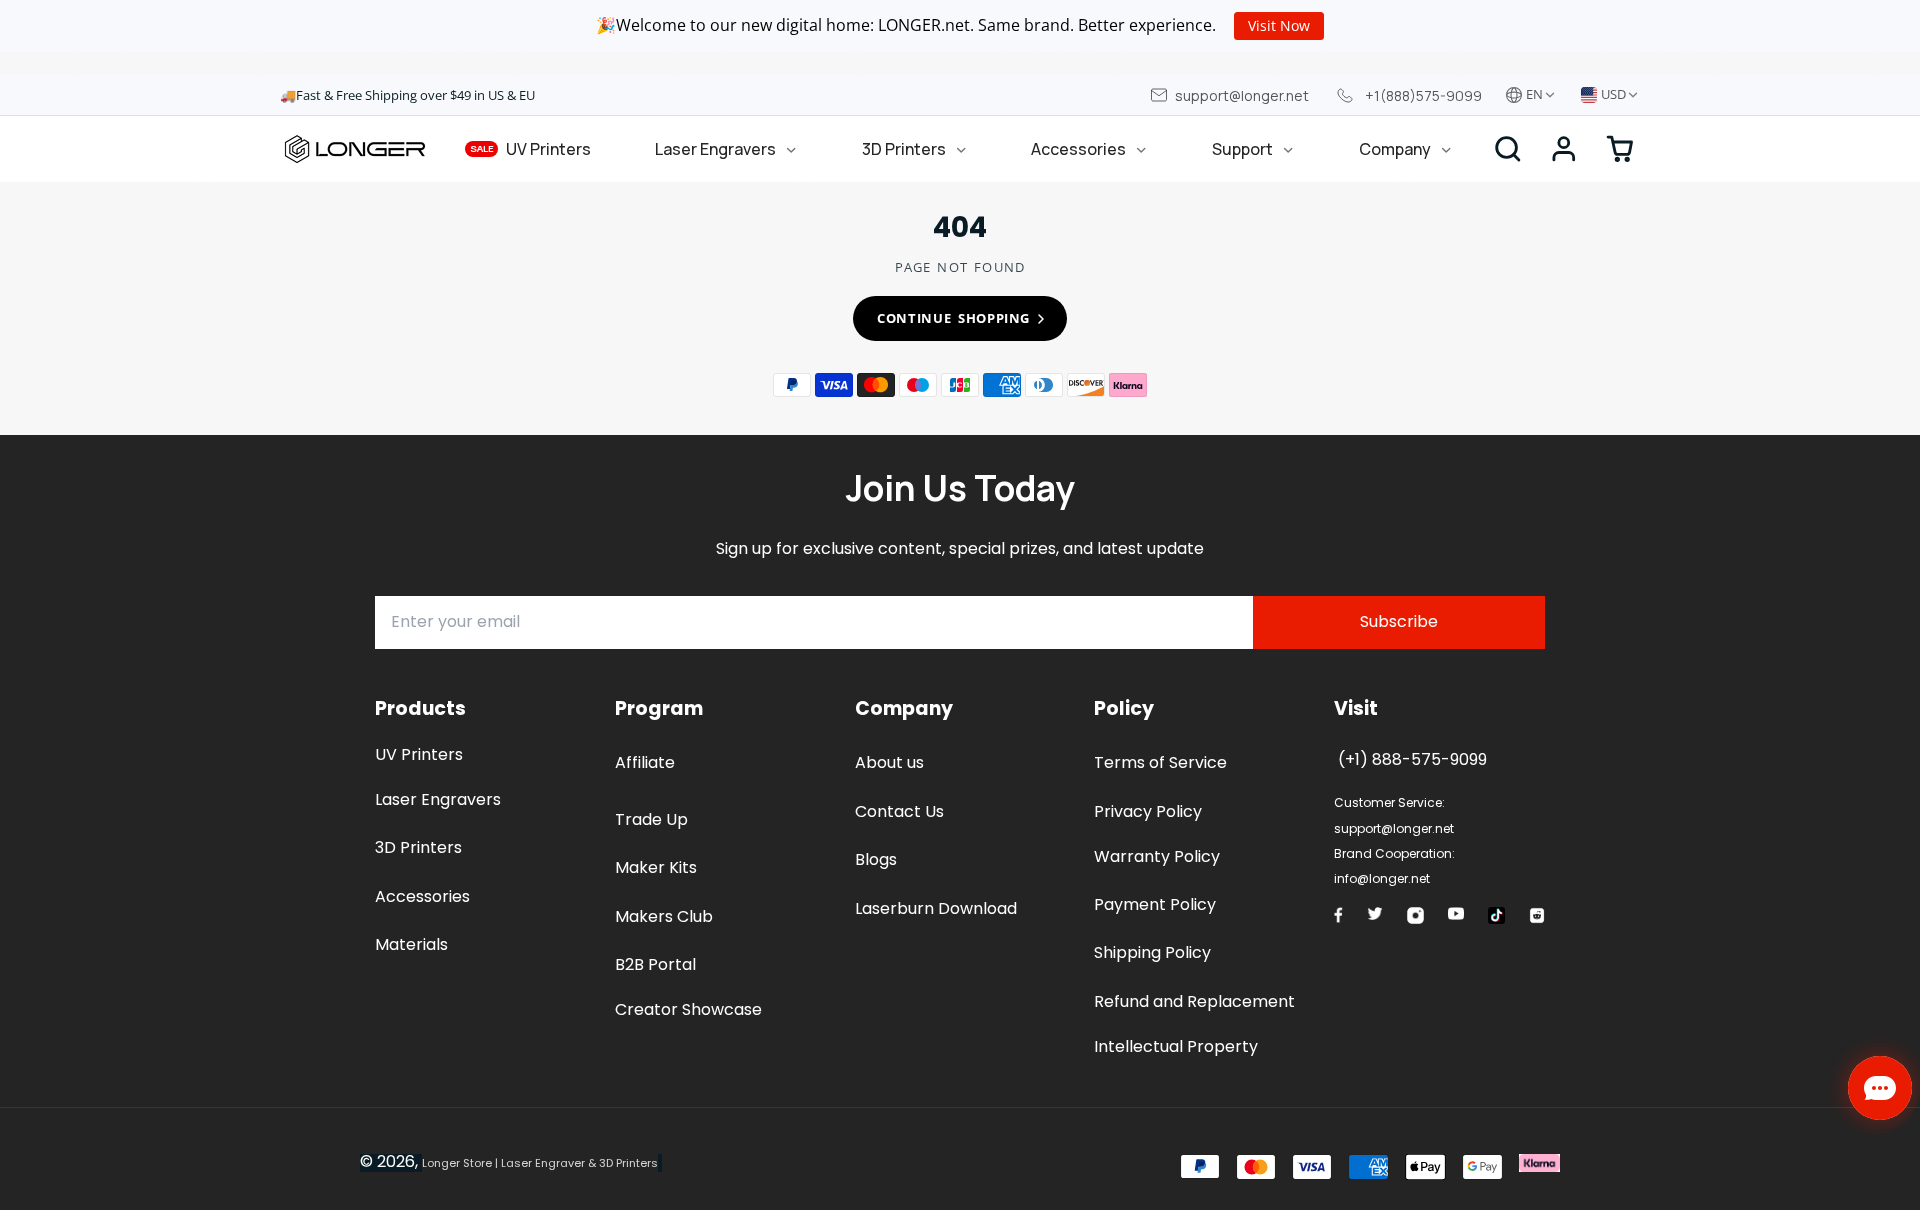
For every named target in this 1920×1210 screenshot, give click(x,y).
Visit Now (1279, 25)
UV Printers (531, 149)
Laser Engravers (715, 149)
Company (1395, 149)
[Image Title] (1338, 915)
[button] (1564, 149)
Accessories (1078, 149)
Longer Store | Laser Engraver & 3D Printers (540, 1163)
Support (1242, 149)
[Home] (355, 149)
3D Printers (904, 149)
